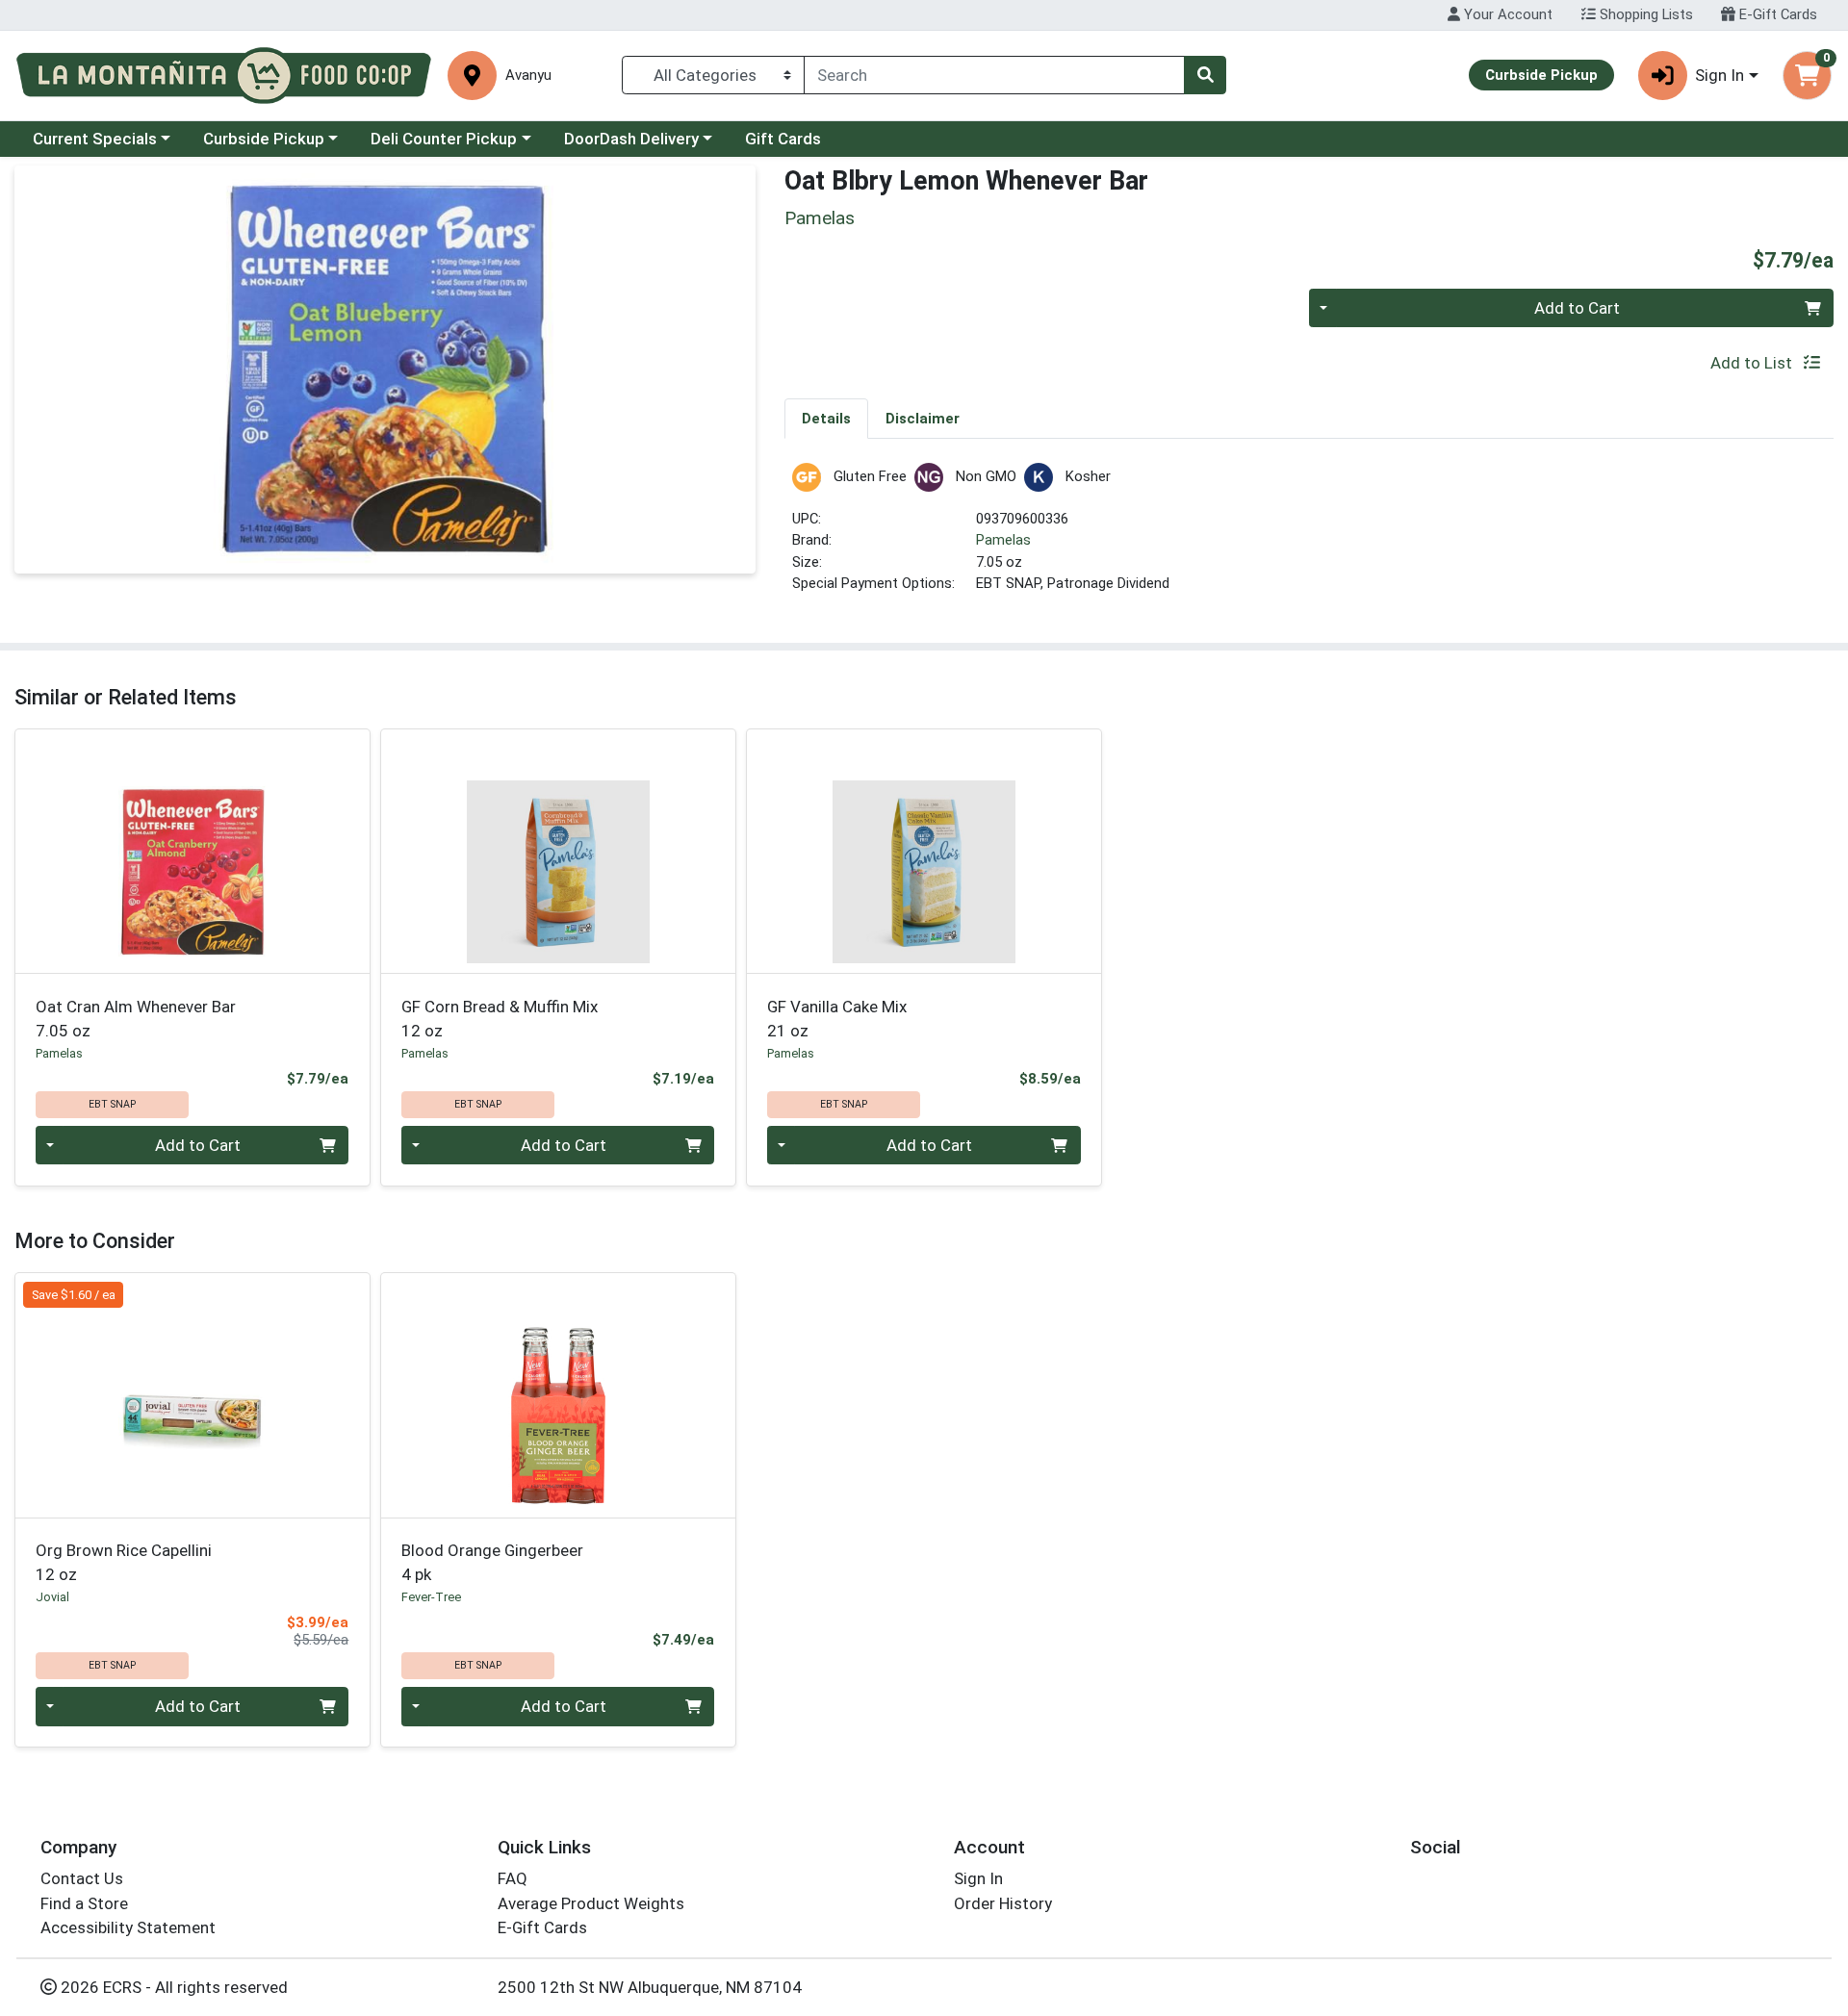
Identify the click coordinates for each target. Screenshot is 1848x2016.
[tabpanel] (1309, 536)
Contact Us (82, 1878)
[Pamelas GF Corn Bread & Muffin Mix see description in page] (558, 852)
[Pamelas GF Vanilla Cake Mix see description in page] (924, 852)
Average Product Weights (591, 1903)
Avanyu (528, 76)
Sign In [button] (1720, 75)
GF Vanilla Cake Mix (837, 1019)
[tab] (826, 418)
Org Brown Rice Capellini (124, 1562)
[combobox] (994, 75)
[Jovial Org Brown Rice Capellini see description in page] (192, 1395)
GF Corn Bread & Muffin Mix (500, 1019)
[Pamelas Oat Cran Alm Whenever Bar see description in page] (192, 852)
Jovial (52, 1597)
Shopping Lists (1644, 14)
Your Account (1506, 14)
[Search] (1205, 75)
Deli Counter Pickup (444, 139)
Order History (1003, 1903)
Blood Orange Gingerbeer (492, 1562)
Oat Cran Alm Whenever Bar (136, 1019)
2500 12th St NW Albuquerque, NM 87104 (650, 1987)
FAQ (513, 1878)
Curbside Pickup (264, 139)
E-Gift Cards (1776, 14)
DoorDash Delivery (631, 139)
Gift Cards (783, 139)
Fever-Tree (431, 1597)
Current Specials (95, 139)
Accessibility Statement (128, 1927)
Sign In (978, 1878)
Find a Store (84, 1903)
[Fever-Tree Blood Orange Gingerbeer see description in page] (558, 1395)
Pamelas (1003, 540)
